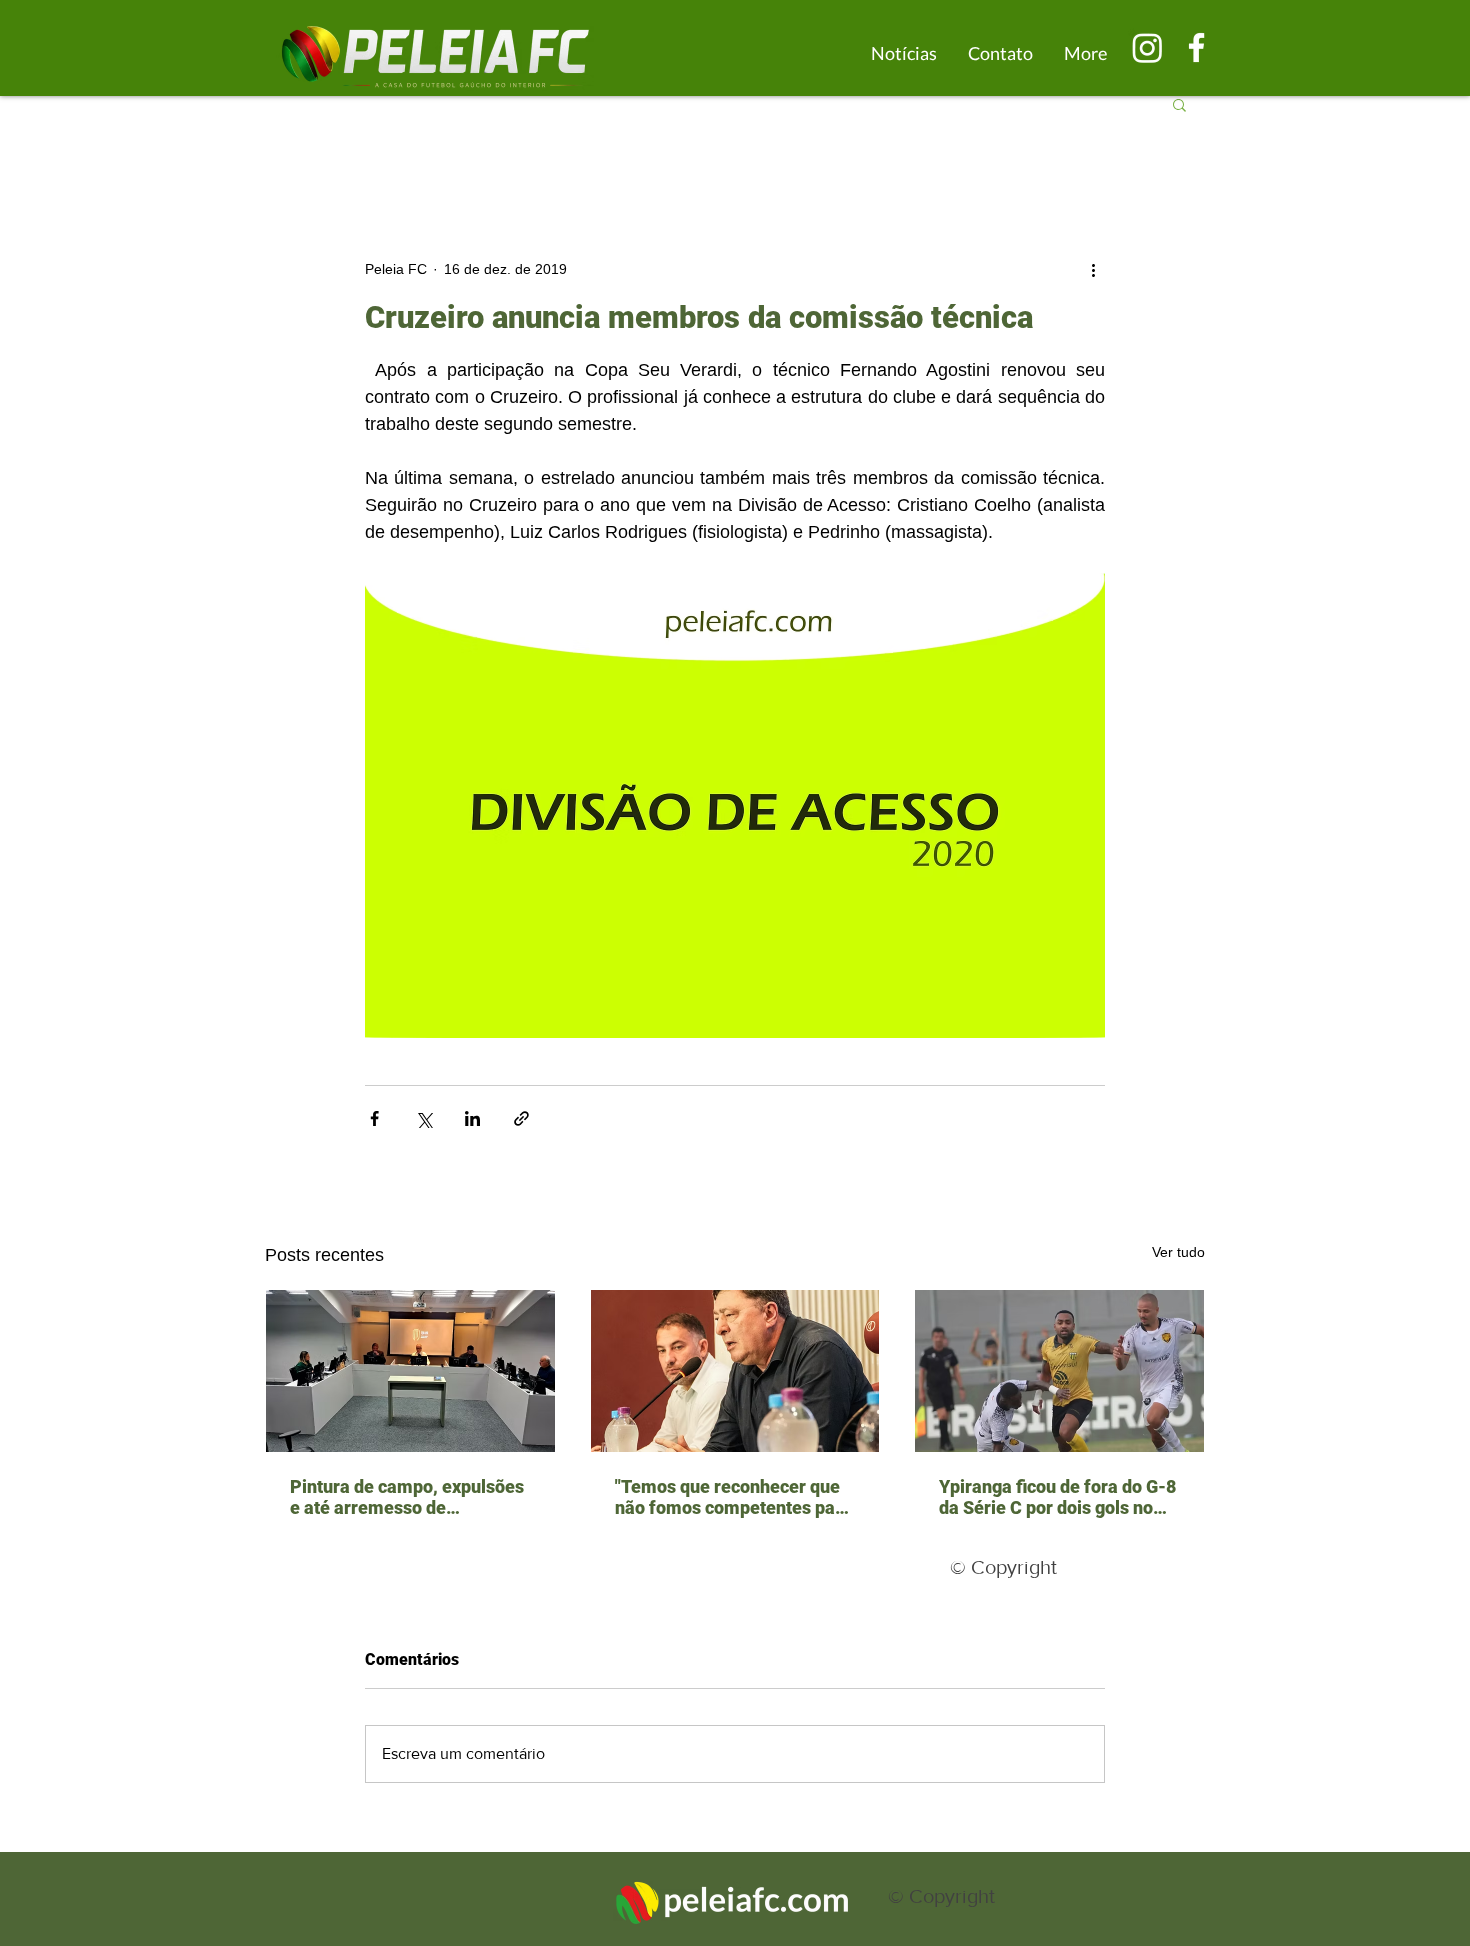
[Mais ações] (1093, 269)
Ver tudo (1178, 1252)
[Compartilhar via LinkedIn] (472, 1118)
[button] (1179, 104)
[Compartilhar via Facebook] (374, 1118)
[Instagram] (1147, 47)
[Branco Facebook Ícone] (1196, 47)
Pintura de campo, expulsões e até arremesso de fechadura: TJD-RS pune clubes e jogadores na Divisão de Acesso (410, 1497)
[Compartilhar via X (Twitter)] (423, 1118)
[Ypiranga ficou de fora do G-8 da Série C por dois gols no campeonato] (1059, 1371)
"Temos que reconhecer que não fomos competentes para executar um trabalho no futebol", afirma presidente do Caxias (733, 1497)
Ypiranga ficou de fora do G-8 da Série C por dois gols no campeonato (1057, 1497)
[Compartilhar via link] (521, 1118)
